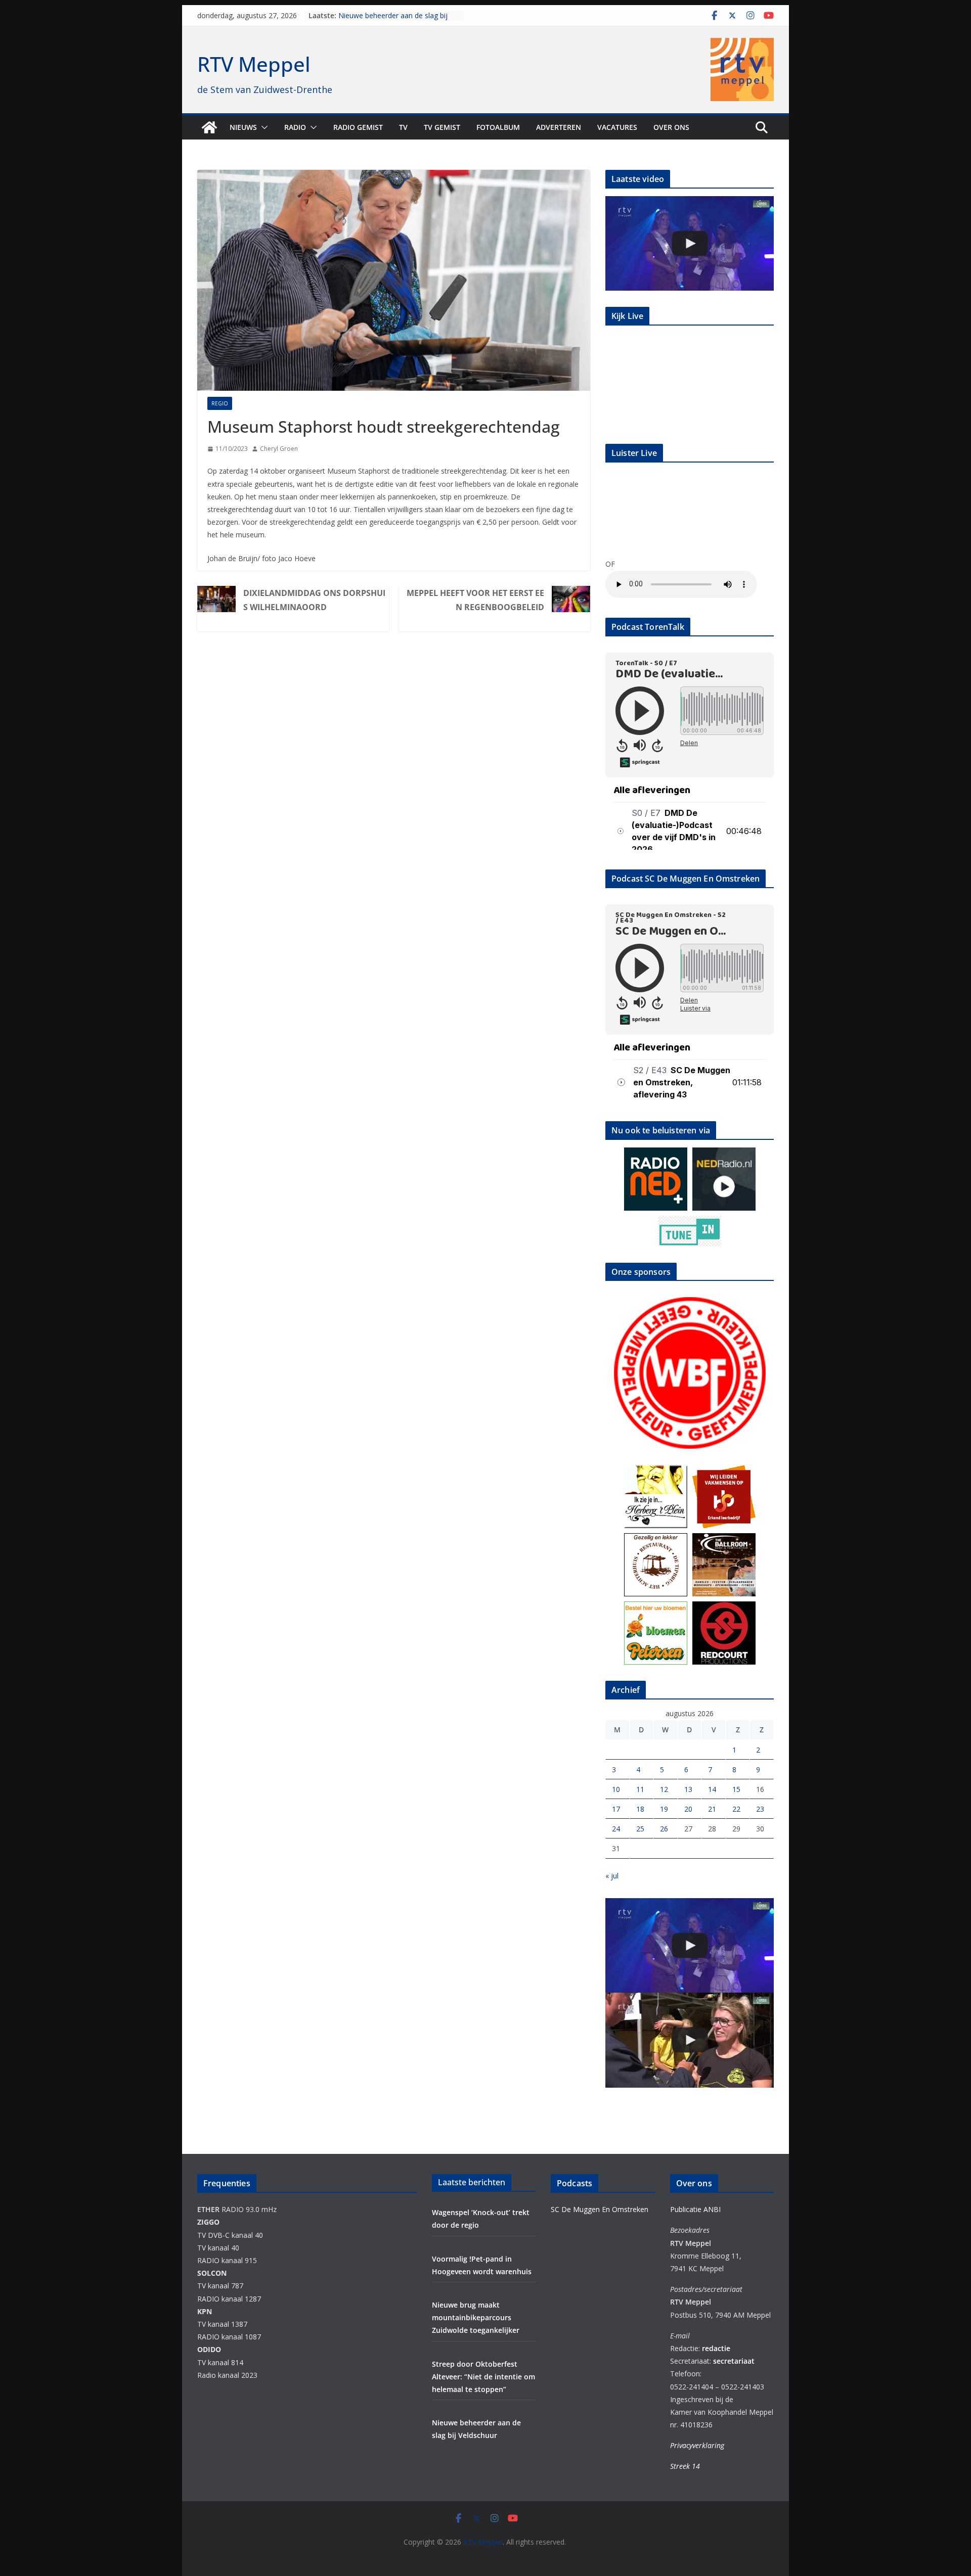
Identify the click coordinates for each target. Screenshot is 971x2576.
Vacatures (617, 127)
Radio (295, 127)
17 (616, 1809)
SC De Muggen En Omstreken (600, 2209)
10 (616, 1789)
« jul (612, 1876)
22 (736, 1809)
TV (403, 127)
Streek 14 (685, 2466)
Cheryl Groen (279, 449)
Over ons (671, 127)
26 (664, 1829)
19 (664, 1809)
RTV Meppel (254, 64)
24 (616, 1829)
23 (760, 1809)
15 (736, 1789)
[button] (262, 127)
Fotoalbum (498, 127)
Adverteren (559, 127)
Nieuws (243, 127)
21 (712, 1809)
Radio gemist (358, 127)
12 (664, 1789)
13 (688, 1789)
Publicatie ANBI (695, 2209)
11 (640, 1789)
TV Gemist (442, 127)
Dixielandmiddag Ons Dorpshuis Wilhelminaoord (314, 600)
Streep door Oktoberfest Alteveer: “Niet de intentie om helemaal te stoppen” (483, 2377)
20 (688, 1809)
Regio (220, 403)
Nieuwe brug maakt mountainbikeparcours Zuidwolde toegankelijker (476, 2317)
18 (640, 1809)
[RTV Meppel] (209, 127)
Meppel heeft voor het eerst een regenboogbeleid (475, 600)
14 (712, 1789)
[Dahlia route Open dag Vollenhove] (690, 2040)
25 (640, 1829)
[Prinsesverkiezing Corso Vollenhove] (690, 243)
